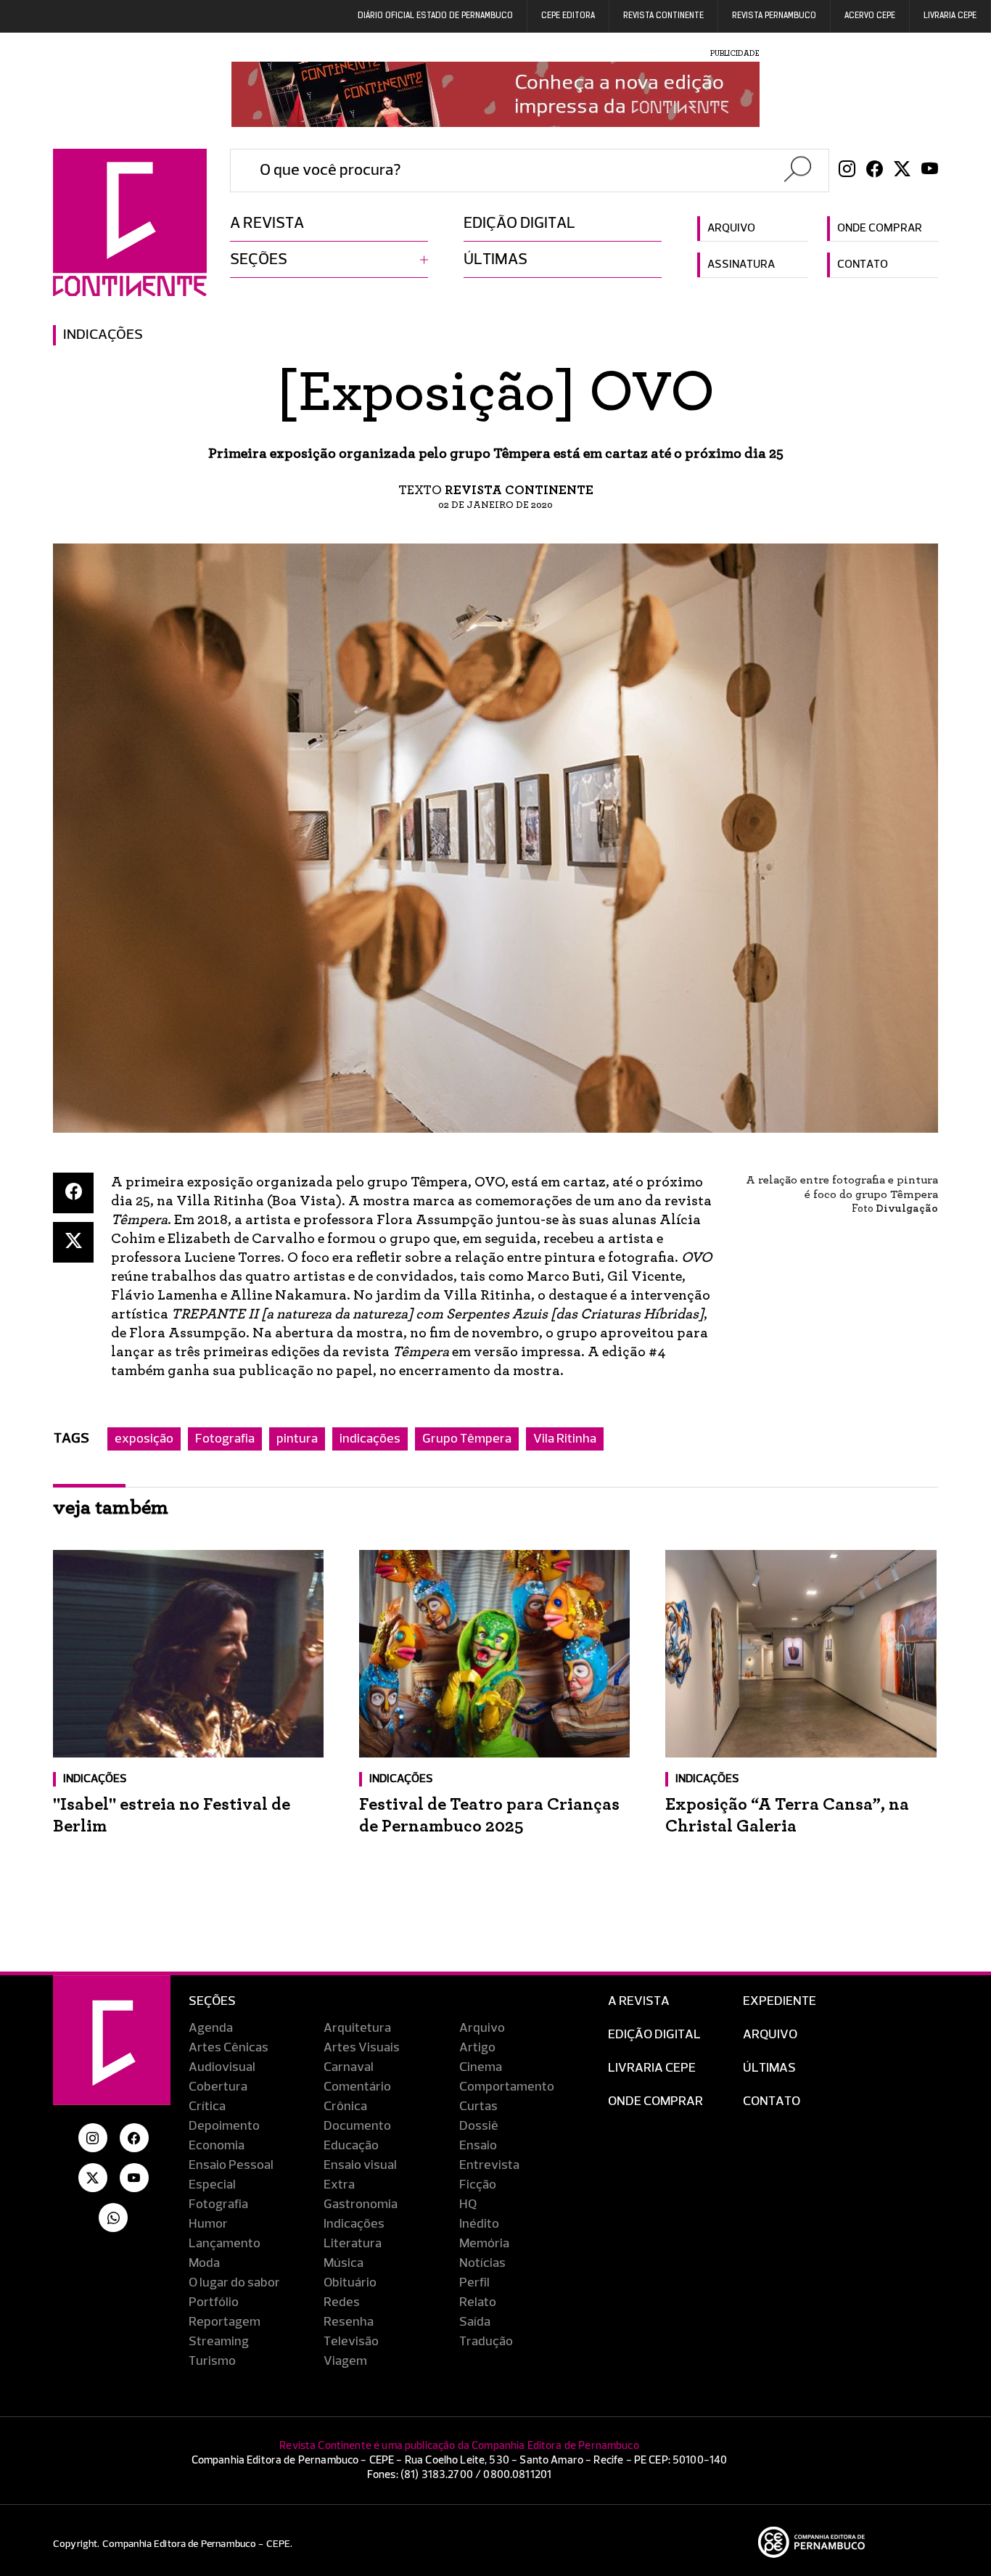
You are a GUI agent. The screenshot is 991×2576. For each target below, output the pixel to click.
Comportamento (507, 2087)
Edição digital (519, 223)
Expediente (780, 2001)
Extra (339, 2185)
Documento (357, 2126)
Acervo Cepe (870, 16)
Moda (204, 2263)
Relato (478, 2302)
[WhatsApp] (113, 2218)
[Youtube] (930, 171)
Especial (212, 2185)
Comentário (357, 2087)
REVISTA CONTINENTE (663, 16)
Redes (342, 2302)
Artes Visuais (362, 2048)
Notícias (482, 2263)
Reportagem (225, 2322)
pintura (297, 1439)
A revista (267, 223)
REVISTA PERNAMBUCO (774, 16)
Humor (208, 2224)
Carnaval (349, 2067)
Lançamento (225, 2244)
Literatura (353, 2244)
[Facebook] (875, 171)
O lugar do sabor (234, 2283)
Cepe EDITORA (568, 16)
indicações (370, 1439)
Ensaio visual (360, 2165)
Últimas (495, 260)
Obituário (350, 2283)
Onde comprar (880, 229)
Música (344, 2263)
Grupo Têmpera (467, 1439)
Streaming (219, 2342)
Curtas (478, 2107)
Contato (863, 265)
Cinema (481, 2067)
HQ (468, 2204)
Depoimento (224, 2126)
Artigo (477, 2048)
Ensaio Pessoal (231, 2165)
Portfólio (214, 2302)
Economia (217, 2146)
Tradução (486, 2342)
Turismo (212, 2361)
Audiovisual (222, 2067)
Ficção (478, 2185)
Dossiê (479, 2126)
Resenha (349, 2322)
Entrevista (489, 2165)
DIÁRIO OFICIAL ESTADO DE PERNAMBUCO (435, 16)
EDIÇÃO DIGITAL (654, 2035)
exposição (144, 1439)
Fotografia (225, 1439)
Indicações (103, 335)
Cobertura (218, 2087)
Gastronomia (361, 2204)
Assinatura (741, 265)
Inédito (479, 2224)
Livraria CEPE (950, 16)
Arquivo (731, 229)
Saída (475, 2322)
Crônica (345, 2107)
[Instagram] (847, 171)
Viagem (345, 2361)
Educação (351, 2146)
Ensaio (478, 2146)
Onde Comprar (655, 2101)
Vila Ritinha (565, 1439)
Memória (484, 2244)
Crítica (207, 2107)
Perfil (474, 2283)
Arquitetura (357, 2028)
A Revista (639, 2001)
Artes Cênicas (229, 2048)
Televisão (351, 2342)
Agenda (211, 2028)
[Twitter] (902, 171)
